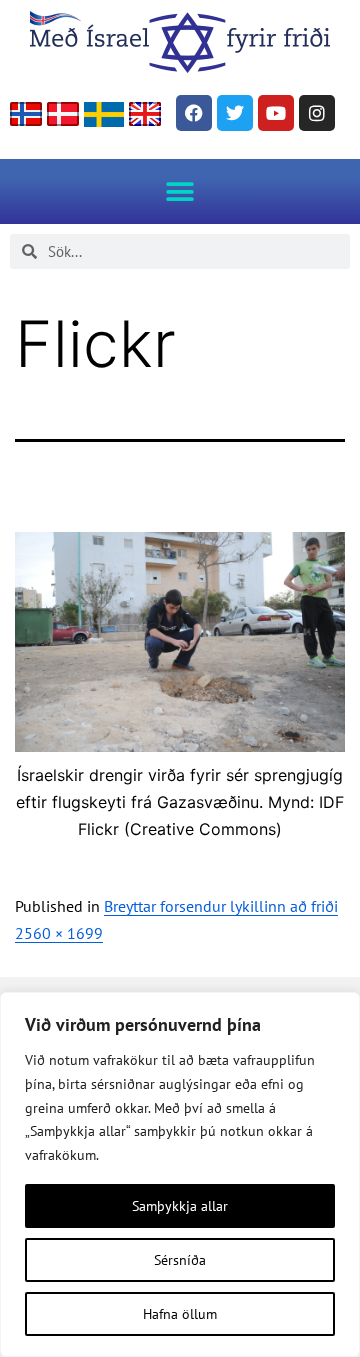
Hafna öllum (180, 1314)
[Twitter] (235, 113)
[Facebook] (194, 113)
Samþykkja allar (180, 1206)
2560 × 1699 (59, 933)
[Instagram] (317, 113)
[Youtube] (276, 113)
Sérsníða (180, 1260)
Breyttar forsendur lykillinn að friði (221, 906)
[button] (180, 191)
